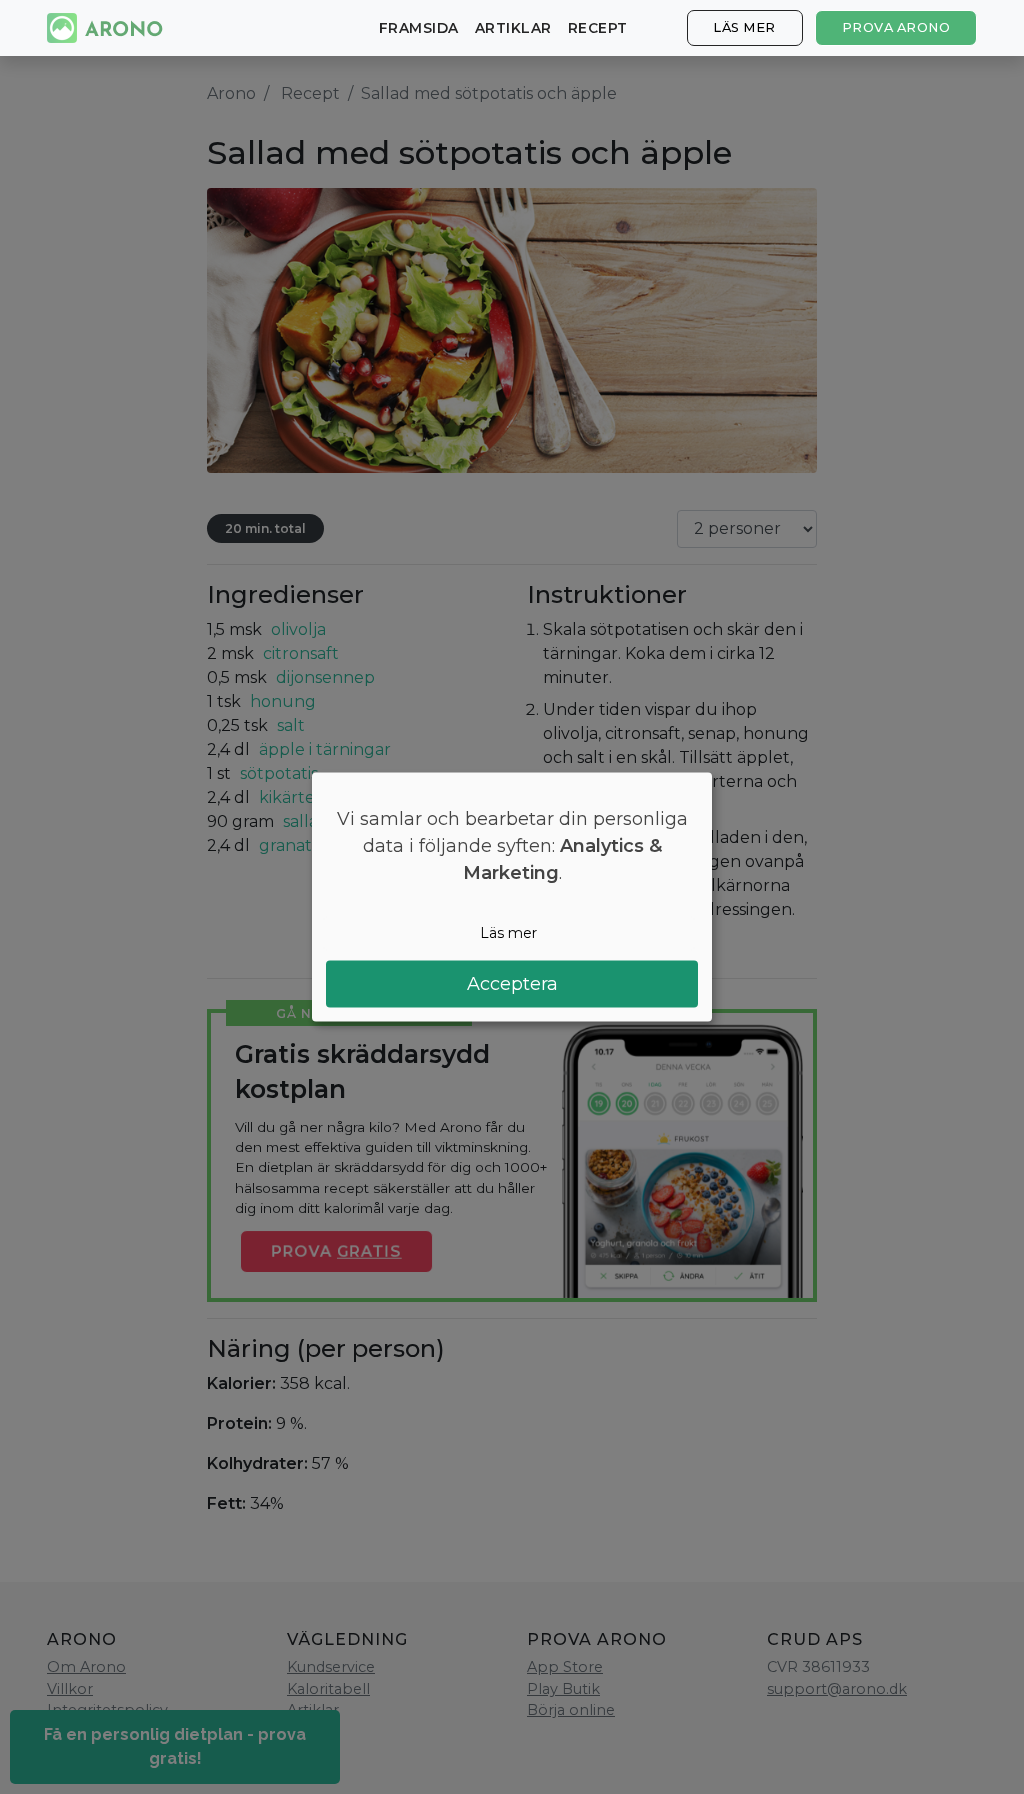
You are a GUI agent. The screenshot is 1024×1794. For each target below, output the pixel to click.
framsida (419, 28)
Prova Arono (896, 27)
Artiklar (513, 28)
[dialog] (512, 897)
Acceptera (512, 983)
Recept (598, 28)
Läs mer (744, 27)
